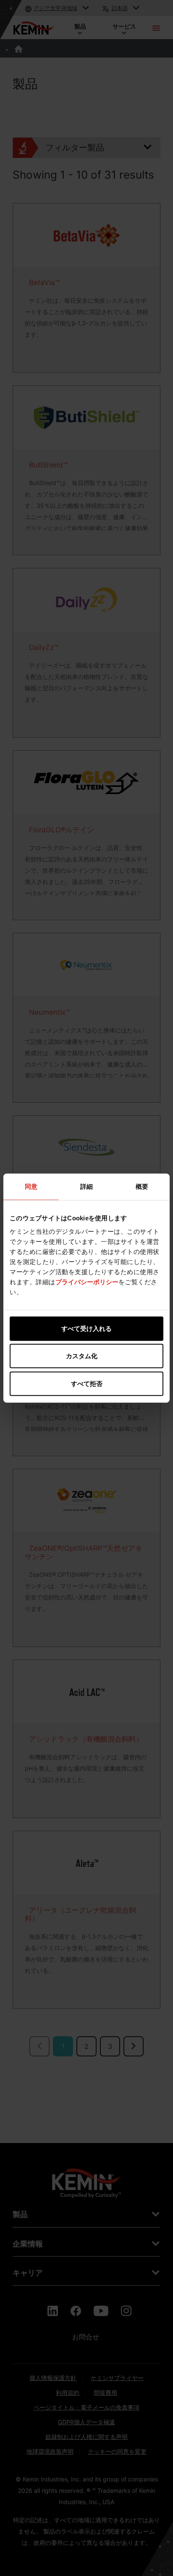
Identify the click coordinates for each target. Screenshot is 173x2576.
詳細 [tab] (86, 1186)
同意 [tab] (31, 1186)
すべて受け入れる (86, 1328)
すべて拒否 (87, 1383)
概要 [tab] (142, 1186)
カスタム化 (82, 1356)
